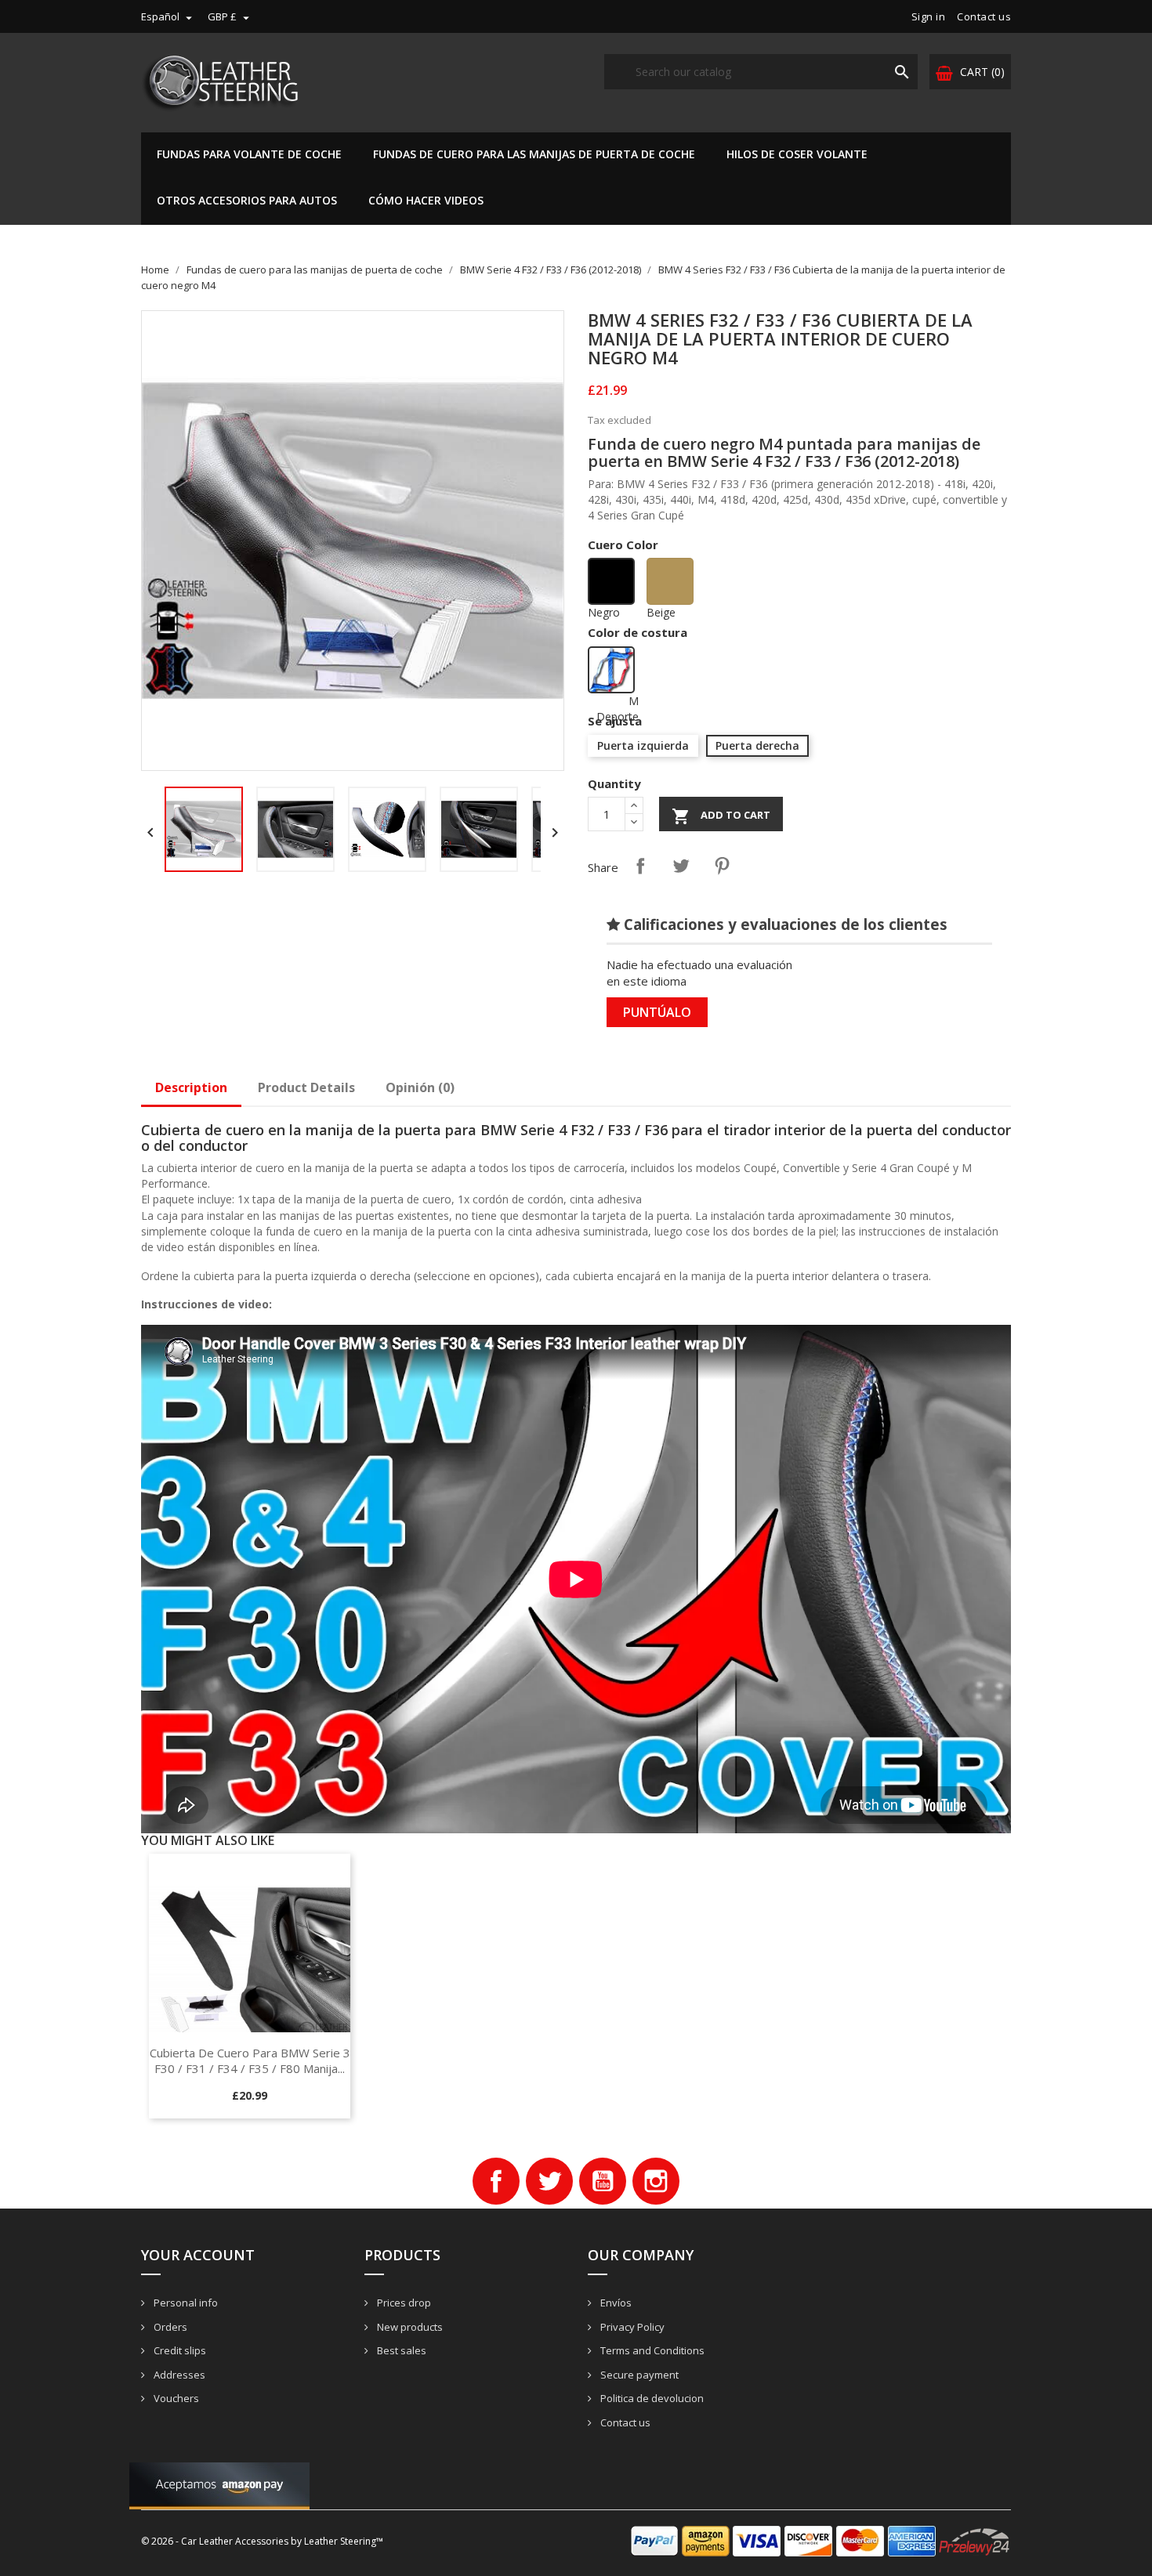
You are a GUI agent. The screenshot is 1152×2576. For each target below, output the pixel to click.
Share (640, 866)
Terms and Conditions (651, 2350)
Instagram (656, 2181)
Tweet (681, 866)
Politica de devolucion (651, 2398)
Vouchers (175, 2398)
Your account (198, 2255)
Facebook (496, 2181)
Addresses (178, 2375)
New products (409, 2327)
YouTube (603, 2181)
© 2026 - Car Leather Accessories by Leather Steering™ (262, 2541)
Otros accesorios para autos (247, 200)
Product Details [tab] (306, 1087)
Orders (169, 2327)
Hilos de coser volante (797, 154)
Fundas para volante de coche (249, 154)
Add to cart (721, 816)
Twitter (549, 2181)
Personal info (185, 2303)
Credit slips (179, 2350)
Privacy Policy (631, 2327)
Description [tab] (191, 1087)
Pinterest (722, 866)
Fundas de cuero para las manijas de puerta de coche (534, 154)
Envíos (615, 2303)
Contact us (984, 16)
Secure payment (638, 2375)
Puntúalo (657, 1012)
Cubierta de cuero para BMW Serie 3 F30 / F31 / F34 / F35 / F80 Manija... (250, 2060)
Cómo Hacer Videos (426, 200)
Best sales (400, 2350)
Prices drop (403, 2303)
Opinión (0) (420, 1087)
